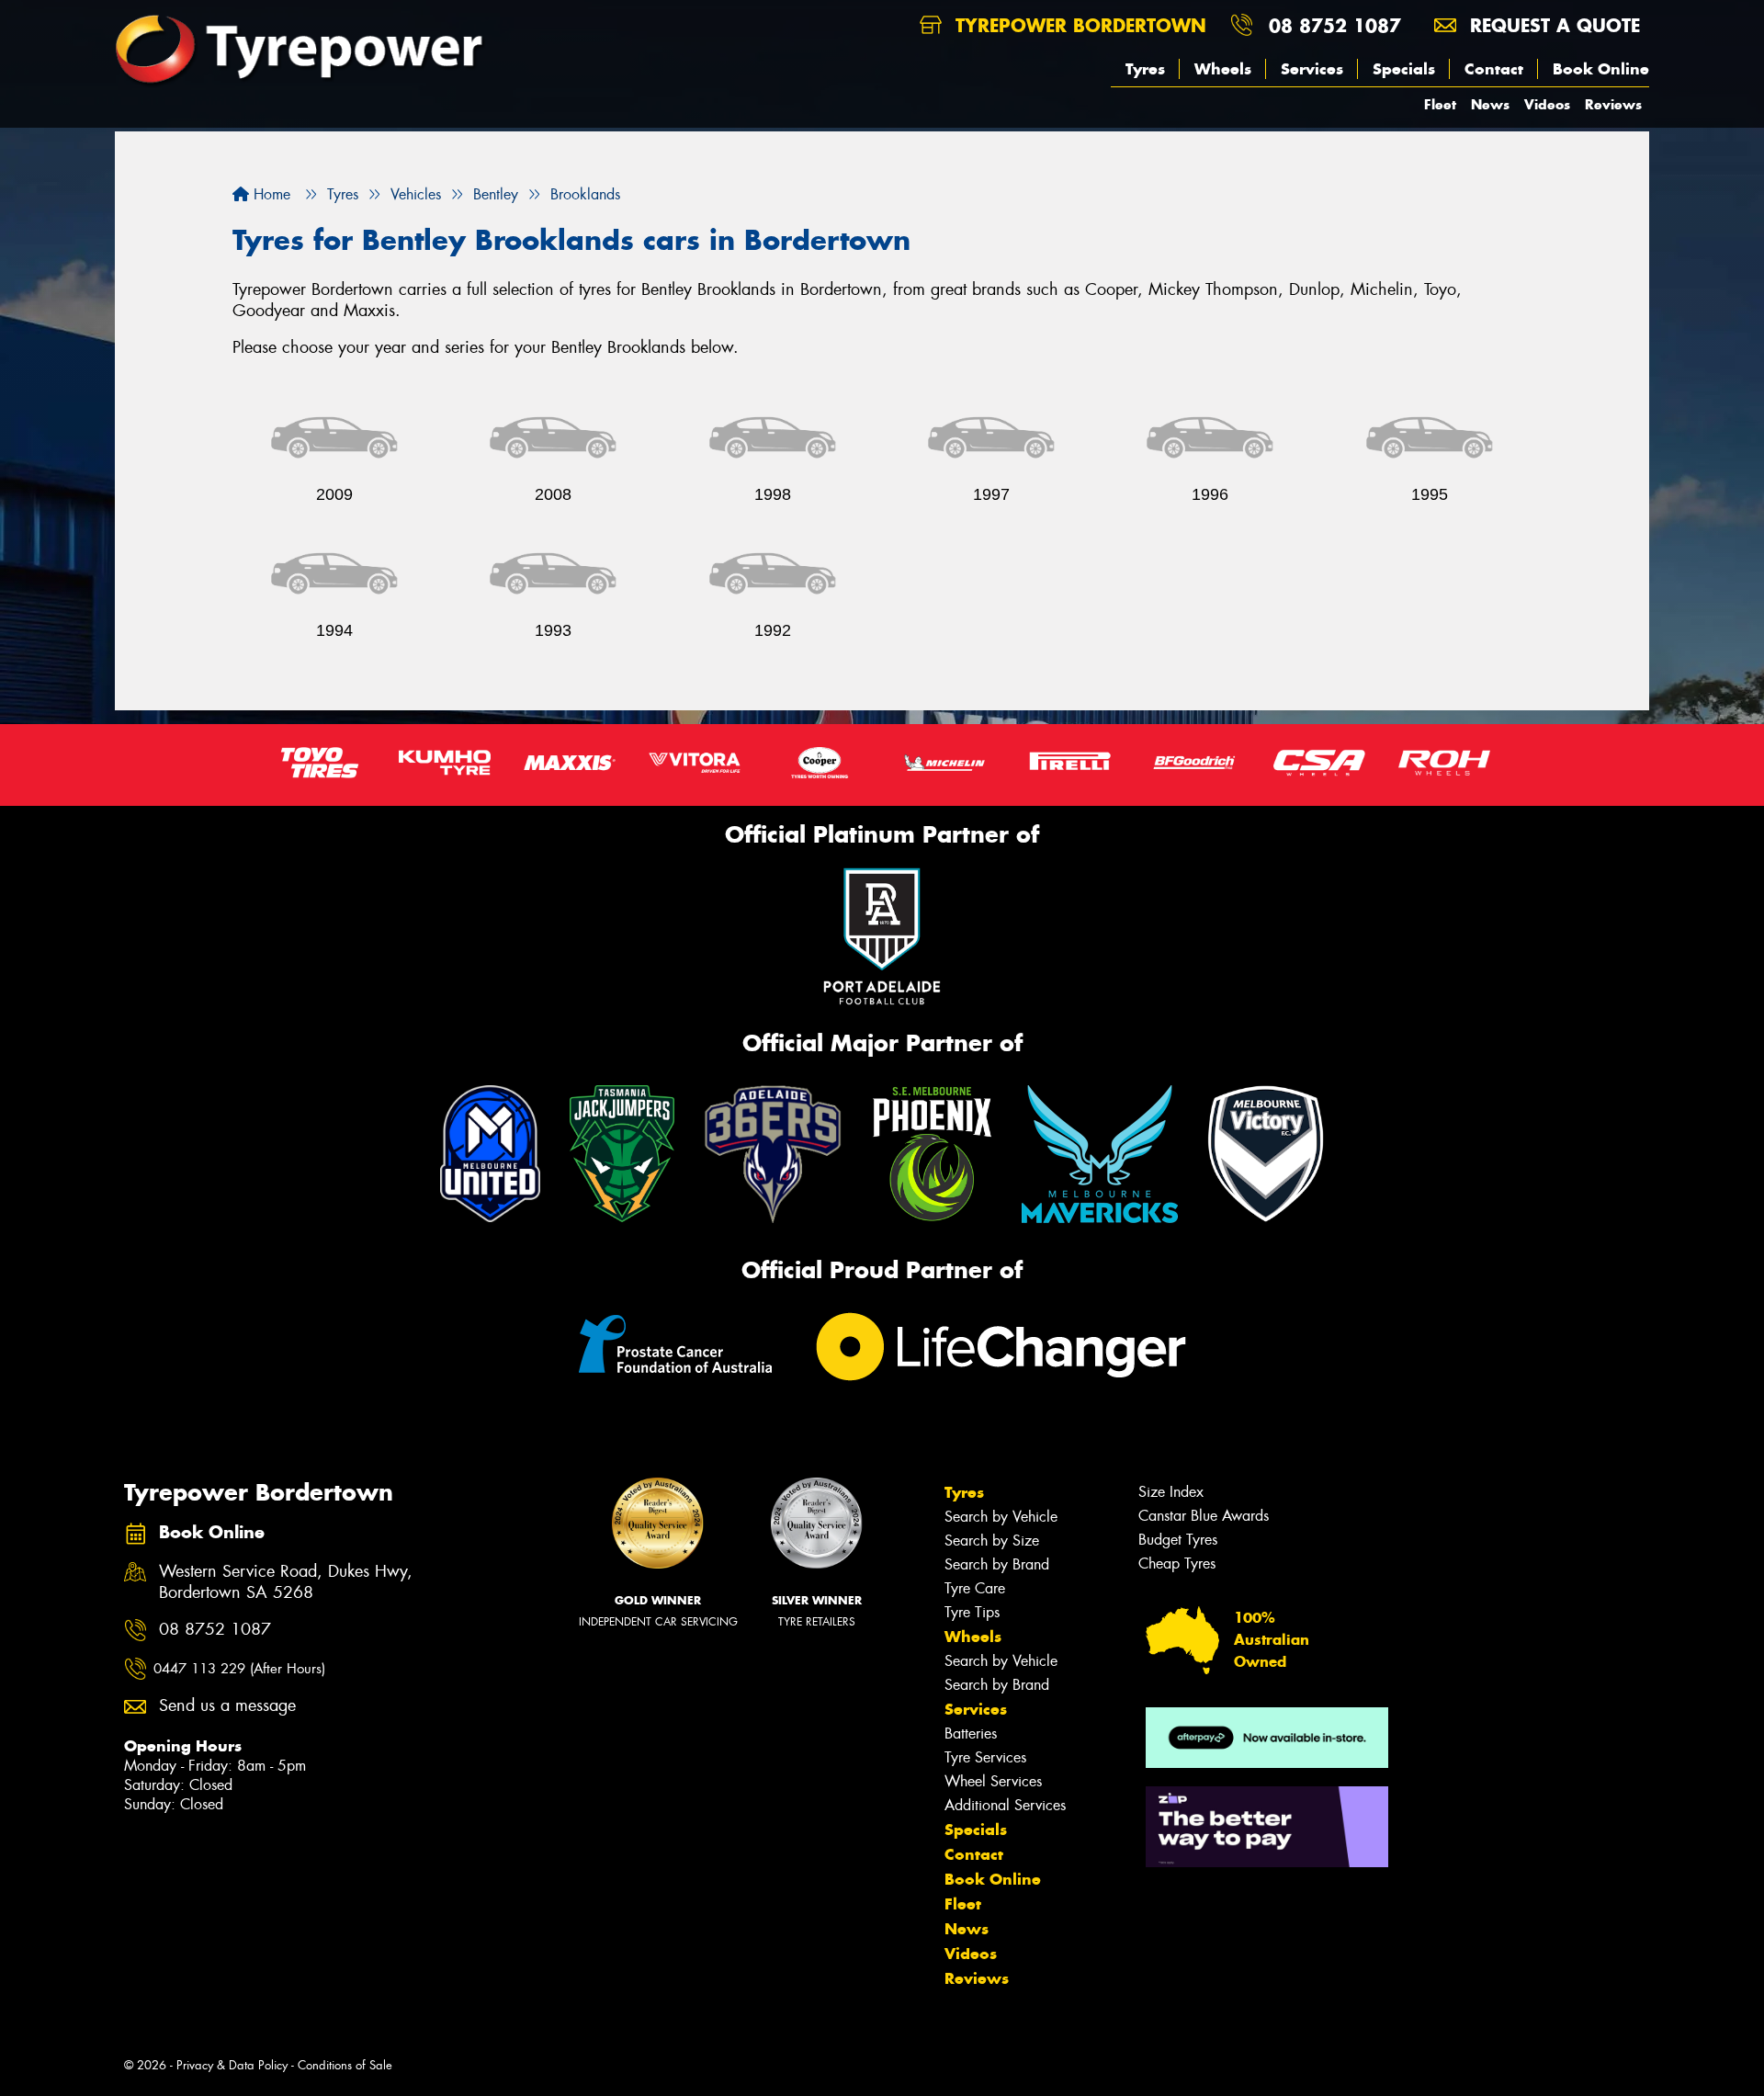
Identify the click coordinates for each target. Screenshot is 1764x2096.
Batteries (971, 1733)
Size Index (1171, 1492)
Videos (1547, 104)
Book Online (1601, 69)
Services (1312, 69)
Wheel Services (993, 1781)
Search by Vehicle (1001, 1517)
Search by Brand (997, 1564)
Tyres (1145, 69)
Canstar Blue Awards (1204, 1516)
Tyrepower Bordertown (1078, 25)
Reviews (1613, 104)
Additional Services (1005, 1805)
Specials (1404, 69)
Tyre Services (985, 1757)
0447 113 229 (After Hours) (239, 1669)
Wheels (1223, 69)
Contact (1494, 69)
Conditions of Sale (345, 2065)
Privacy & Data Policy (232, 2065)
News (1490, 104)
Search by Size (992, 1541)
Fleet (1440, 104)
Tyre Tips (972, 1612)
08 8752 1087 (1335, 25)
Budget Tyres (1178, 1540)
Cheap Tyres (1177, 1564)
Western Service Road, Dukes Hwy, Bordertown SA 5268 (286, 1582)
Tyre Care (975, 1588)
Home (270, 194)
